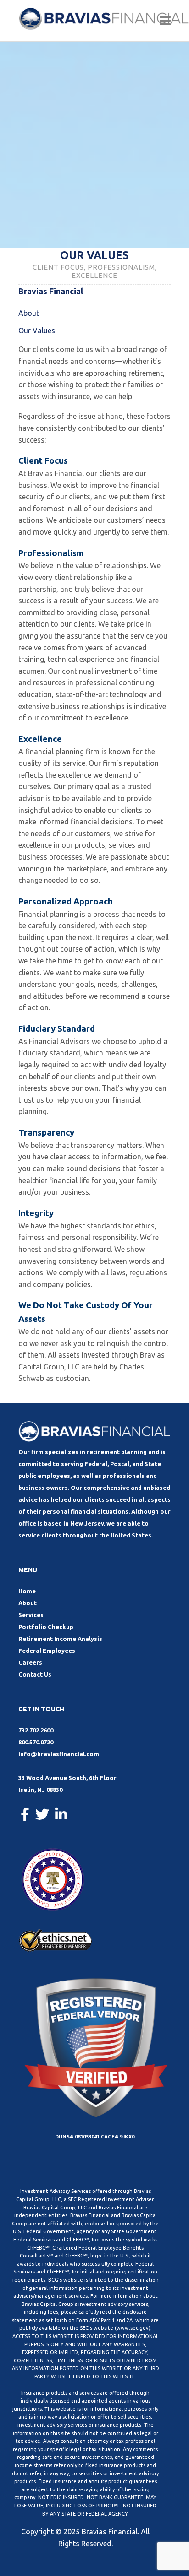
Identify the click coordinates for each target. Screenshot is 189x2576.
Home (27, 1591)
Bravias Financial (110, 2532)
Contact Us (35, 1674)
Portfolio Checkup (46, 1627)
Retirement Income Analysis (60, 1639)
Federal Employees (47, 1651)
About (29, 313)
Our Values (37, 330)
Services (31, 1615)
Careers (30, 1662)
